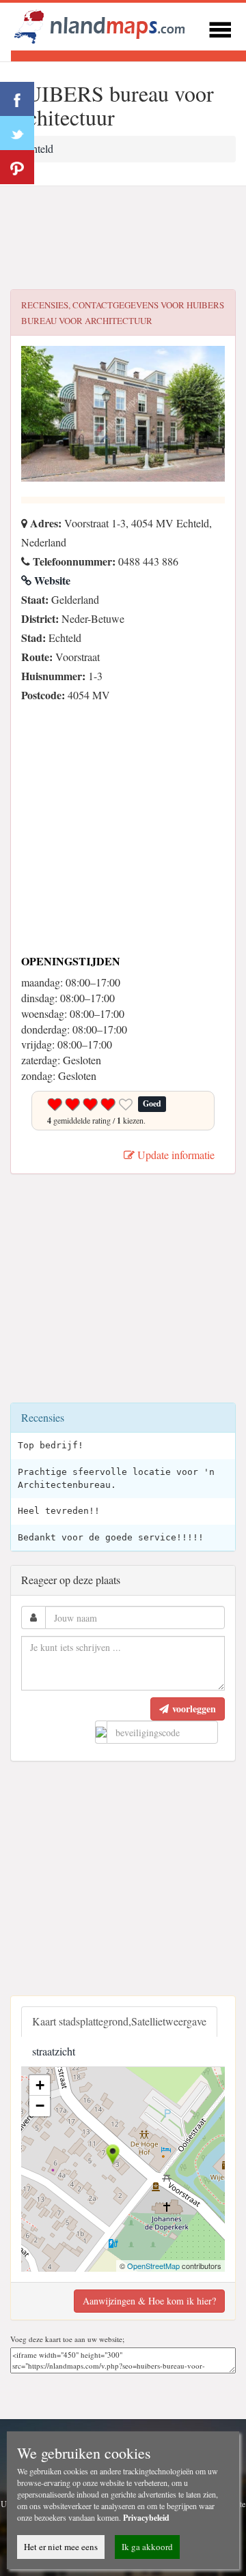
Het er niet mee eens (61, 2547)
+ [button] (40, 2085)
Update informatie (175, 1155)
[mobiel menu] (220, 28)
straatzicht (54, 2051)
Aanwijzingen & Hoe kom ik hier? (149, 2301)
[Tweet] (17, 133)
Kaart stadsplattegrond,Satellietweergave (119, 2021)
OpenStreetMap (153, 2266)
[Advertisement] (123, 238)
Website (51, 580)
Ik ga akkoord (147, 2547)
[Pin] (17, 167)
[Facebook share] (17, 99)
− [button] (40, 2106)
